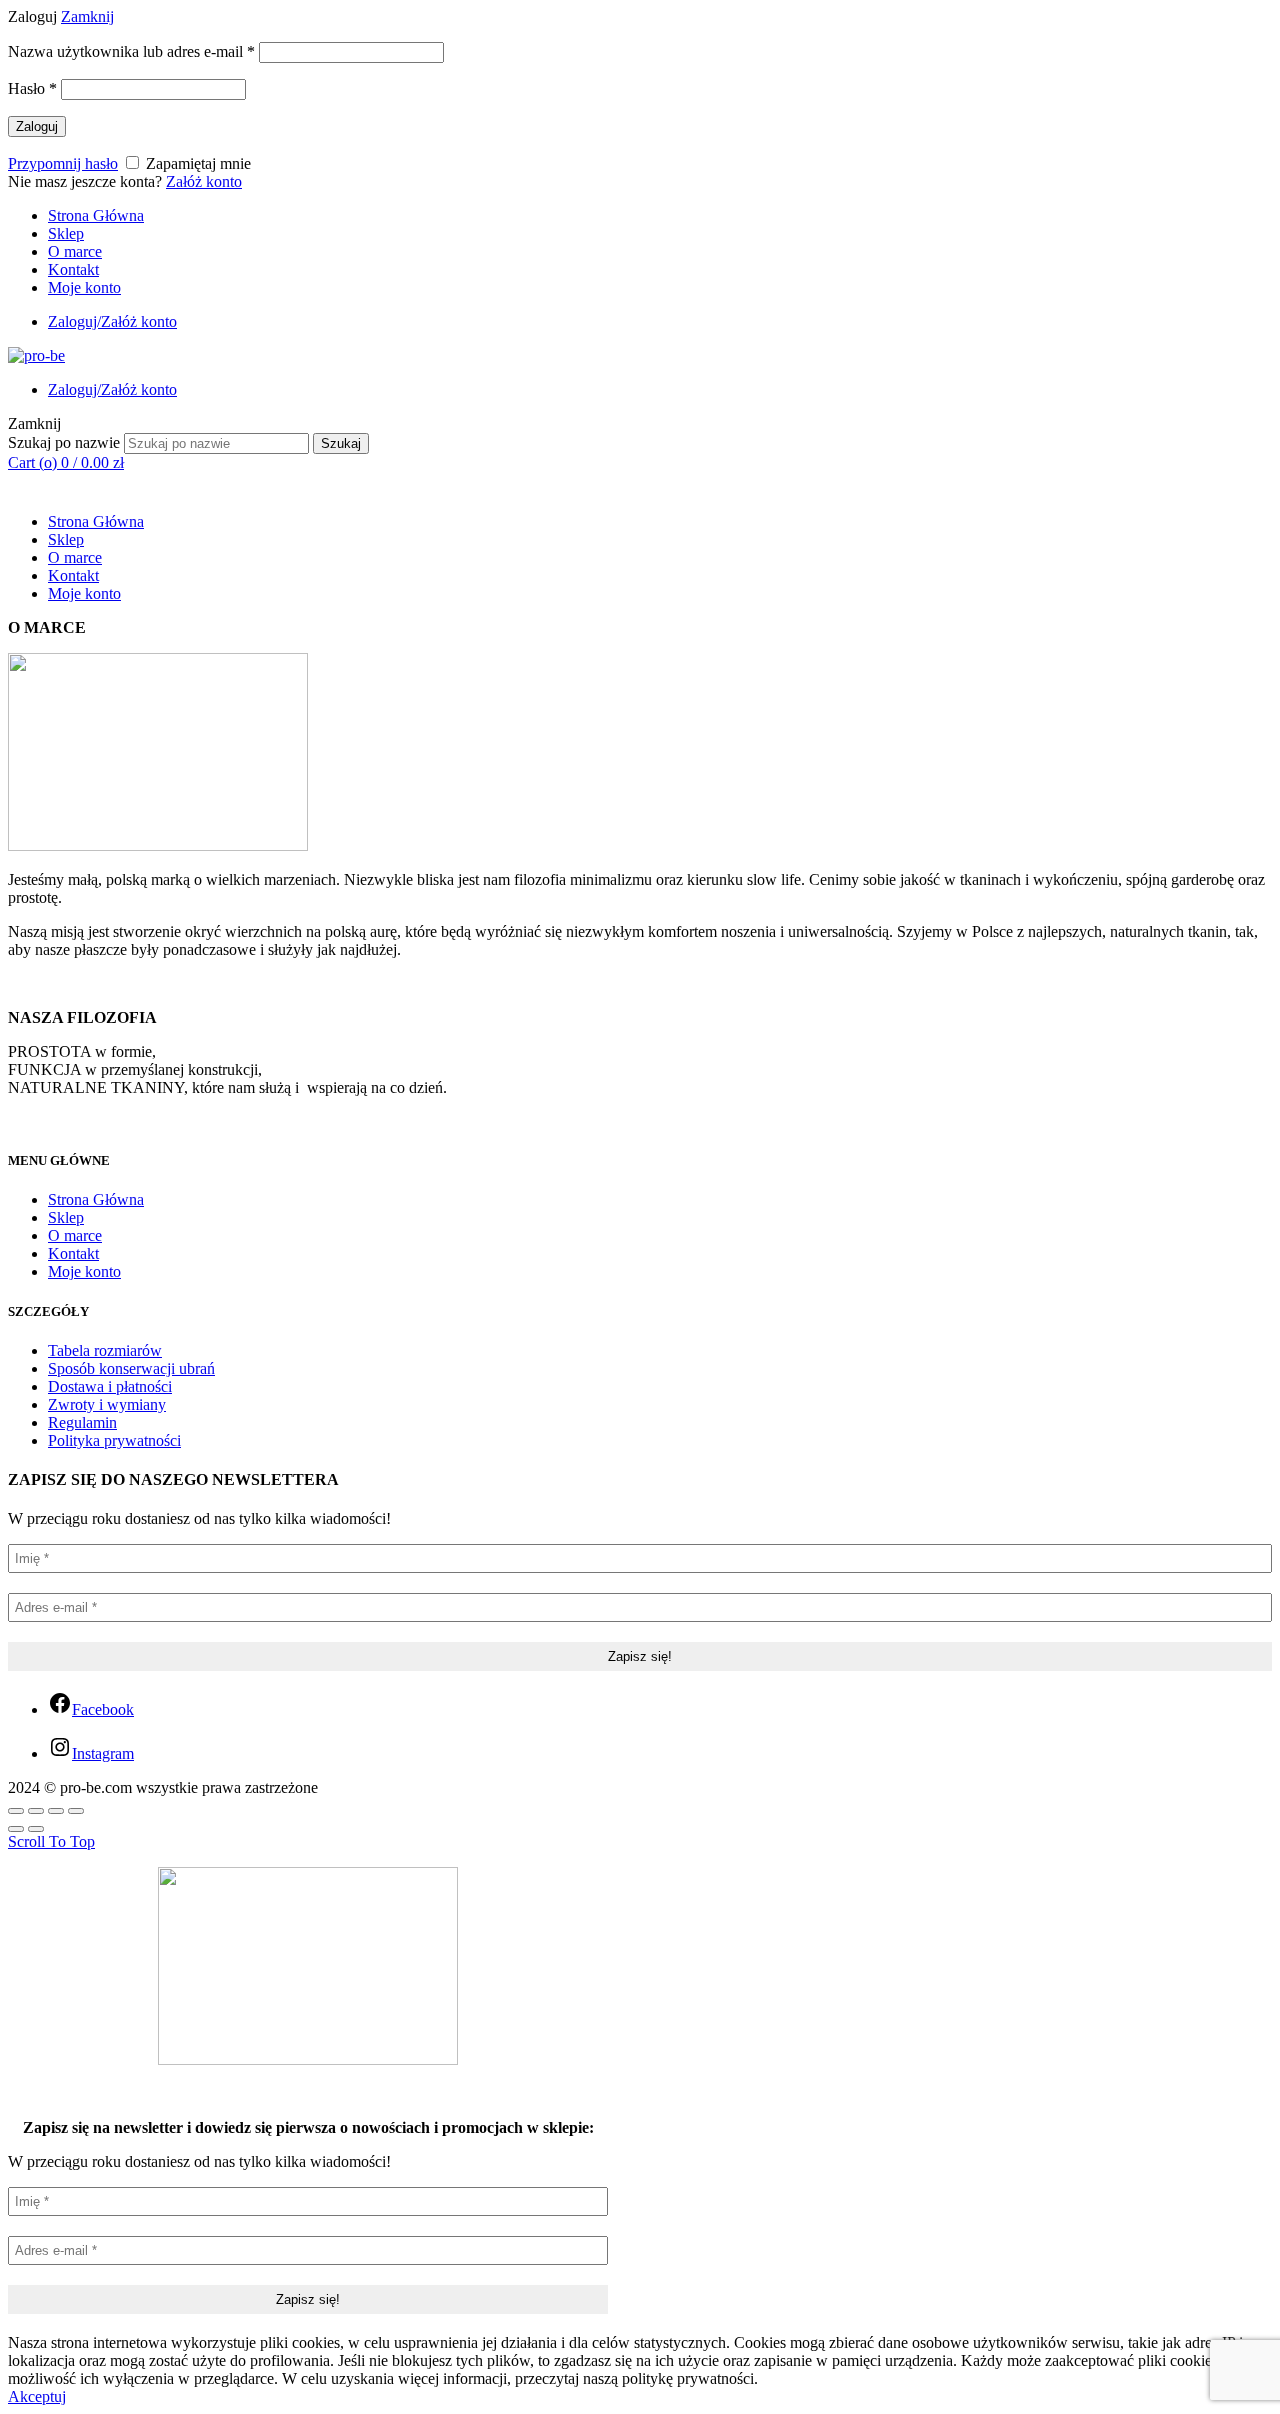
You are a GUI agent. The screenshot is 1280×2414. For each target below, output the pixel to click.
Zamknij (87, 16)
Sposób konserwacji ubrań (131, 1368)
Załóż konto (204, 181)
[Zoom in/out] (76, 1811)
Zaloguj (37, 126)
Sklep (66, 233)
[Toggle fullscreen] (56, 1811)
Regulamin (82, 1422)
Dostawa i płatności (110, 1386)
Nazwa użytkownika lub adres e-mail (131, 51)
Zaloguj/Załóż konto (112, 321)
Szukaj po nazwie (64, 442)
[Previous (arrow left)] (16, 1829)
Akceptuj (37, 2396)
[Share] (36, 1811)
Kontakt (73, 269)
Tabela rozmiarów (105, 1350)
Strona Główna (96, 215)
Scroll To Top (51, 1841)
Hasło (32, 88)
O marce (75, 251)
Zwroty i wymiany (107, 1404)
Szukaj (341, 443)
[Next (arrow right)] (36, 1829)
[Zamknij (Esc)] (16, 1811)
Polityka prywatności (114, 1440)
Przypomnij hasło (63, 163)
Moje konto (84, 287)
